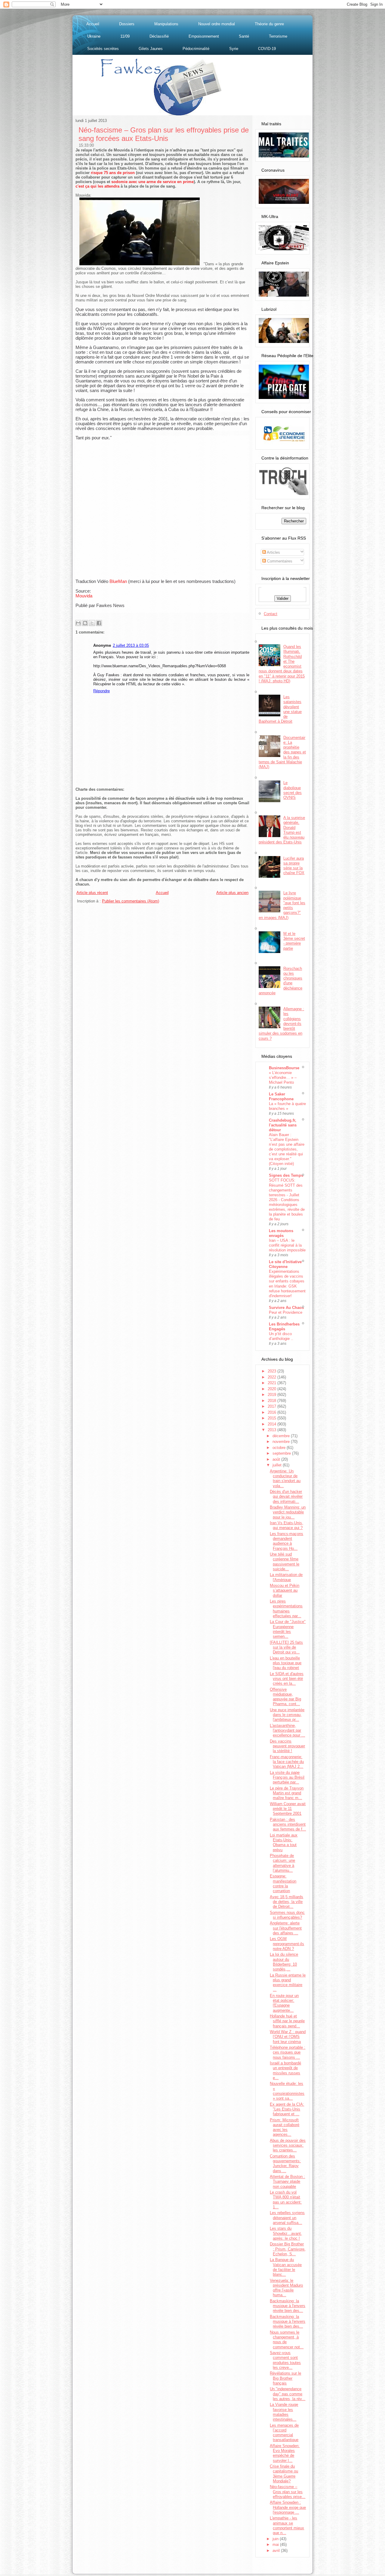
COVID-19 (267, 49)
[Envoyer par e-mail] (78, 623)
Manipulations (166, 24)
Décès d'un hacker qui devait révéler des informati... (286, 1497)
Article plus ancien (232, 893)
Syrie (234, 49)
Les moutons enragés (281, 1233)
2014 (273, 1424)
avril (277, 2551)
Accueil (93, 24)
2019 (273, 1395)
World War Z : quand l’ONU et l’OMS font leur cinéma (288, 2037)
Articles (273, 552)
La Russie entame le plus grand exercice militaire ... (288, 1983)
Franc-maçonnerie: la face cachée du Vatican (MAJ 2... (287, 1762)
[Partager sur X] (92, 623)
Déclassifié (159, 36)
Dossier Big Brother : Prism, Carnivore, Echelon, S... (288, 2249)
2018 (273, 1401)
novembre (282, 1442)
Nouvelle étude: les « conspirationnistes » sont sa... (287, 2091)
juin (276, 2539)
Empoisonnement (204, 36)
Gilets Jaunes (151, 49)
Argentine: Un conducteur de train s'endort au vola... (285, 1478)
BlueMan (118, 581)
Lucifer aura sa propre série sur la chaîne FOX (294, 866)
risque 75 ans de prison (113, 173)
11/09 (125, 36)
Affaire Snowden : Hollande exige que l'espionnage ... (288, 2507)
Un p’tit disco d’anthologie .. (281, 1336)
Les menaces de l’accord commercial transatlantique (284, 2433)
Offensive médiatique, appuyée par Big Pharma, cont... (285, 1697)
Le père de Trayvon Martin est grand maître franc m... (287, 1793)
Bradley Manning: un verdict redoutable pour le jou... (288, 1512)
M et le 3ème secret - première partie (294, 941)
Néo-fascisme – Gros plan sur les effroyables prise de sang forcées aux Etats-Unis (164, 134)
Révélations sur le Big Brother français (285, 2378)
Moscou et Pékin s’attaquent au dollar (285, 1590)
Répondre (102, 691)
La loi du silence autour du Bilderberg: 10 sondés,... (284, 1962)
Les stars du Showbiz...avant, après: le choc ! (286, 2233)
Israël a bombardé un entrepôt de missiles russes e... (285, 2070)
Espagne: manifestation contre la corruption (283, 1883)
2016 (273, 1412)
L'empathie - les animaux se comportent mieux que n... (287, 2525)
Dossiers (127, 24)
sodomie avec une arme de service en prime (152, 182)
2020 (273, 1389)
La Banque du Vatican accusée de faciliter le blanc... (286, 2267)
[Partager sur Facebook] (99, 623)
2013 (273, 1430)
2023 (273, 1371)
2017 (273, 1406)
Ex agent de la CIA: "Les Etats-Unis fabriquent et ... (287, 2109)
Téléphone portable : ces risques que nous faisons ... (288, 2052)
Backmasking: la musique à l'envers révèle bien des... (288, 2306)
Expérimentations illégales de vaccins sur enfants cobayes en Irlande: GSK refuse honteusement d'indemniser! (287, 1283)
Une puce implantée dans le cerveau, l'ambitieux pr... (287, 1715)
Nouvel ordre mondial (217, 24)
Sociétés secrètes (103, 49)
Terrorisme (278, 36)
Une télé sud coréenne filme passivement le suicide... (285, 1562)
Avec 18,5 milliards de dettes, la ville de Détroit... (286, 1902)
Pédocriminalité (196, 49)
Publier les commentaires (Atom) (131, 901)
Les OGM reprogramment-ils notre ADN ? (287, 1944)
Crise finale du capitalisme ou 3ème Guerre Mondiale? (284, 2474)
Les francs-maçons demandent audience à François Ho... (286, 1541)
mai (276, 2545)
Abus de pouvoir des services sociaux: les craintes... (288, 2145)
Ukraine (94, 36)
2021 (273, 1383)
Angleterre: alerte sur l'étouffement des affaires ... (286, 1928)
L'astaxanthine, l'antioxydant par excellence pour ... (287, 1730)
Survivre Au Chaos (286, 1308)
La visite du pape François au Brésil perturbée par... (287, 1777)
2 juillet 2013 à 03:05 (131, 645)
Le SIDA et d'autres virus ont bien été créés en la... (287, 1679)
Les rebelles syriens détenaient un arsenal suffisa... (287, 2218)
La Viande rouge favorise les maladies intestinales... (284, 2412)
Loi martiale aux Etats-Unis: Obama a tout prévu (284, 1842)
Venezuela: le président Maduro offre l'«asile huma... (286, 2288)
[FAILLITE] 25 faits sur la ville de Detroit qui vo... (286, 1647)
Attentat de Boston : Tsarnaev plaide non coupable (287, 2182)
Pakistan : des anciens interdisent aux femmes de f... (288, 1824)
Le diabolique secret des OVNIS (293, 790)
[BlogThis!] (85, 623)
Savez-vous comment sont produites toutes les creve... (285, 2360)
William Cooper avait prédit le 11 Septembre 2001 (288, 1809)
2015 (273, 1418)
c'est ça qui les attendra (97, 186)
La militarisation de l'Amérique (286, 1577)
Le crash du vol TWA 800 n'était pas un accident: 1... (286, 2200)
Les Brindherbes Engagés (284, 1327)
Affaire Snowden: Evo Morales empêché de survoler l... (285, 2453)
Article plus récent (92, 893)
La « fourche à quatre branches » (287, 1106)
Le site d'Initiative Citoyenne (285, 1264)
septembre (282, 1453)
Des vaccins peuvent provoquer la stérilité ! (287, 1746)
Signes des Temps (286, 1175)
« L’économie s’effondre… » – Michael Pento (283, 1078)
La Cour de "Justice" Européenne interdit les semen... (288, 1629)
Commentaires (279, 561)
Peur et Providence (286, 1312)
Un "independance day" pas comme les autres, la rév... (288, 2394)
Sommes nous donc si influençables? (287, 1915)
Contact (271, 614)
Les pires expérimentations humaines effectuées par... (286, 1609)
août (277, 1459)
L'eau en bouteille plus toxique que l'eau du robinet (286, 1663)
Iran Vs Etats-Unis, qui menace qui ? (286, 1525)
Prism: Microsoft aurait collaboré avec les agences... (285, 2127)
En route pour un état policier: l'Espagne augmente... (284, 2003)
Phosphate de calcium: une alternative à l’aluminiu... (282, 1863)
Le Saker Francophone (281, 1096)
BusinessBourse (284, 1068)
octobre (280, 1448)
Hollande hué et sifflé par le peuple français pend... (287, 2021)
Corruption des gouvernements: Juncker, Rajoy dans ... (285, 2163)
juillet (278, 1465)
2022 (273, 1377)
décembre (282, 1436)
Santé (244, 36)
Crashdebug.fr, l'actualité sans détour (283, 1125)
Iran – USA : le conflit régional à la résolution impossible (287, 1245)
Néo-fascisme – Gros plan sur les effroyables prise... (288, 2492)
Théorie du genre (269, 24)
